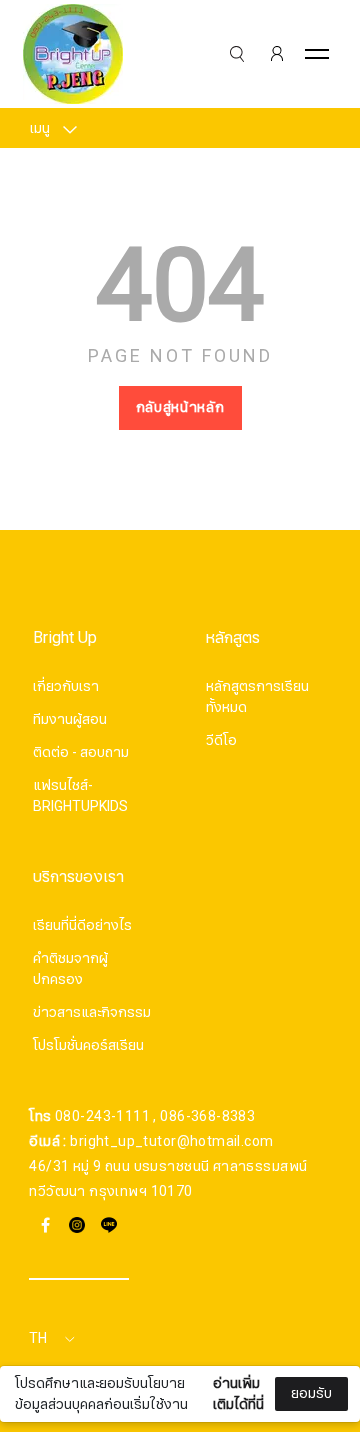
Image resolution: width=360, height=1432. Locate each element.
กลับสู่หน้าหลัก (180, 407)
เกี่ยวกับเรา (66, 686)
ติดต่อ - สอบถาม (81, 752)
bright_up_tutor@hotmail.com (171, 1141)
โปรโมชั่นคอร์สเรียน (88, 1045)
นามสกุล (58, 1370)
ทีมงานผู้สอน (70, 719)
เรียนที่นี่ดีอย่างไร (82, 925)
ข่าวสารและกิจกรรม (92, 1012)
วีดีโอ (221, 740)
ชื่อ (41, 1270)
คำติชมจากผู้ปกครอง (70, 969)
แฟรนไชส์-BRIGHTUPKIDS (80, 796)
